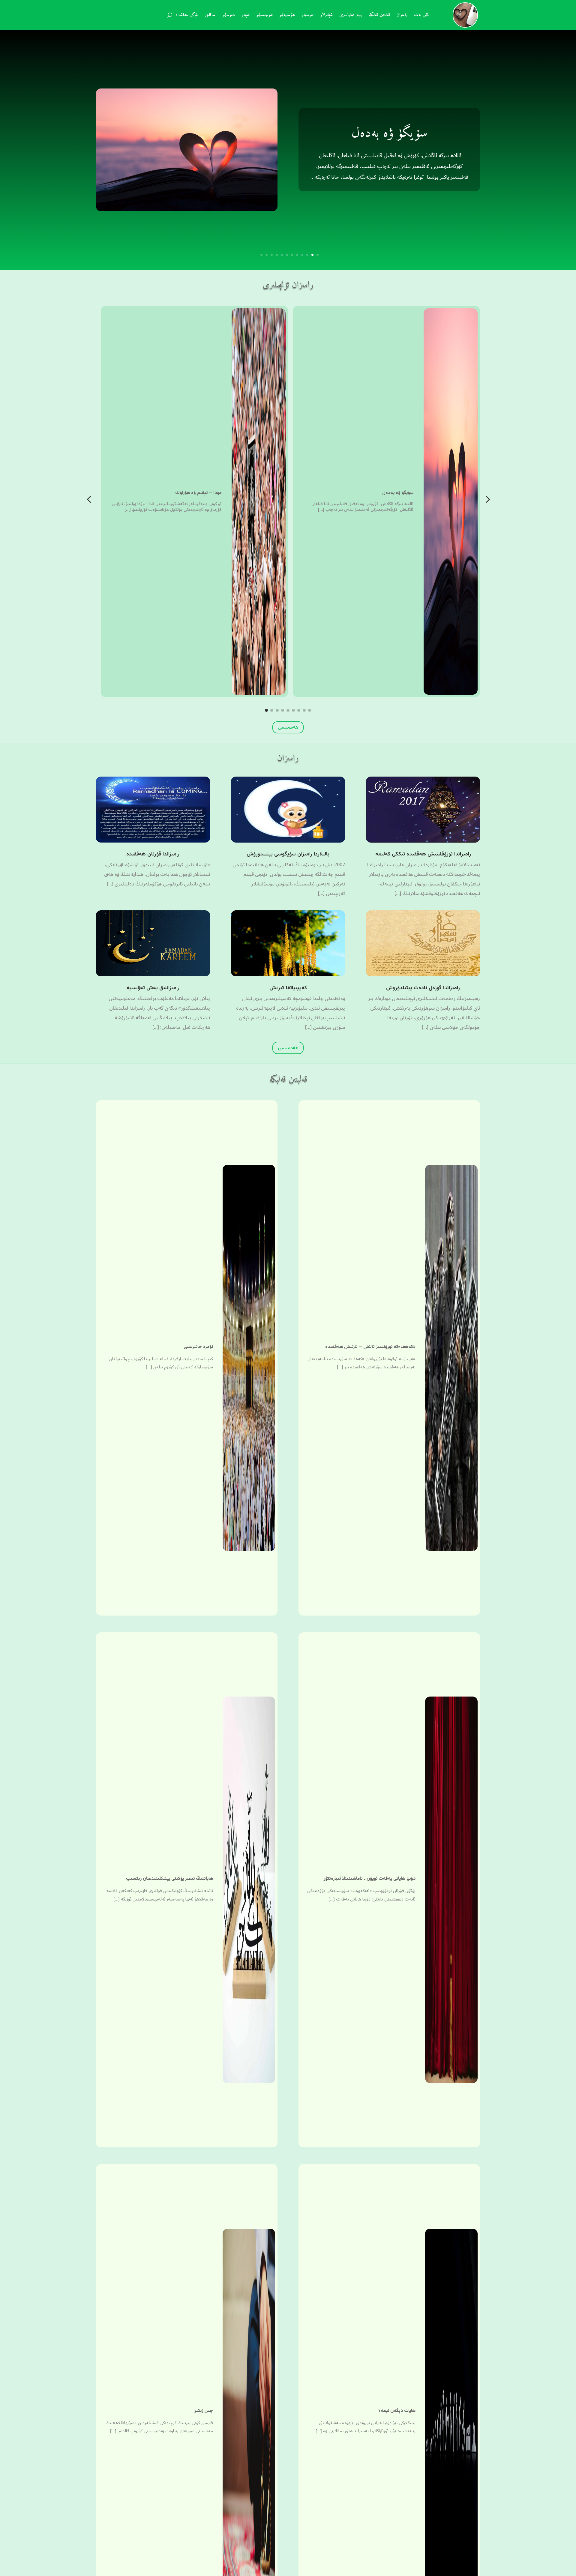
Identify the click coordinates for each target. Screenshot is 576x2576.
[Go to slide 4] (283, 710)
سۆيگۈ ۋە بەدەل (389, 133)
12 (261, 255)
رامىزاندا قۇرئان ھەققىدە (153, 854)
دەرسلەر (228, 16)
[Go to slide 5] (288, 710)
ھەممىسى (288, 727)
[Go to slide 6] (293, 710)
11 (267, 255)
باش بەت (422, 16)
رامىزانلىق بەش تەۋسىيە (153, 988)
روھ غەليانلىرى (351, 16)
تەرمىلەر (307, 16)
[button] (89, 500)
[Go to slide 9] (310, 710)
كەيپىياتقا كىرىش (288, 988)
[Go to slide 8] (304, 710)
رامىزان (402, 16)
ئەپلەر (246, 16)
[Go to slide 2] (272, 710)
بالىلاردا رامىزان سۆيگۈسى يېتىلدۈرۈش (288, 854)
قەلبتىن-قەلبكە (379, 16)
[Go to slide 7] (299, 710)
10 (272, 255)
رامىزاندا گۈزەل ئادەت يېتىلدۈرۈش (423, 988)
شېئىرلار (326, 16)
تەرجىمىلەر (264, 16)
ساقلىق (210, 16)
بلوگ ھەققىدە (187, 16)
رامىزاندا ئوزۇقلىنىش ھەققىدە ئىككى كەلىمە (423, 854)
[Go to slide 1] (266, 710)
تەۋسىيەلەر (287, 16)
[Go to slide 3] (277, 710)
